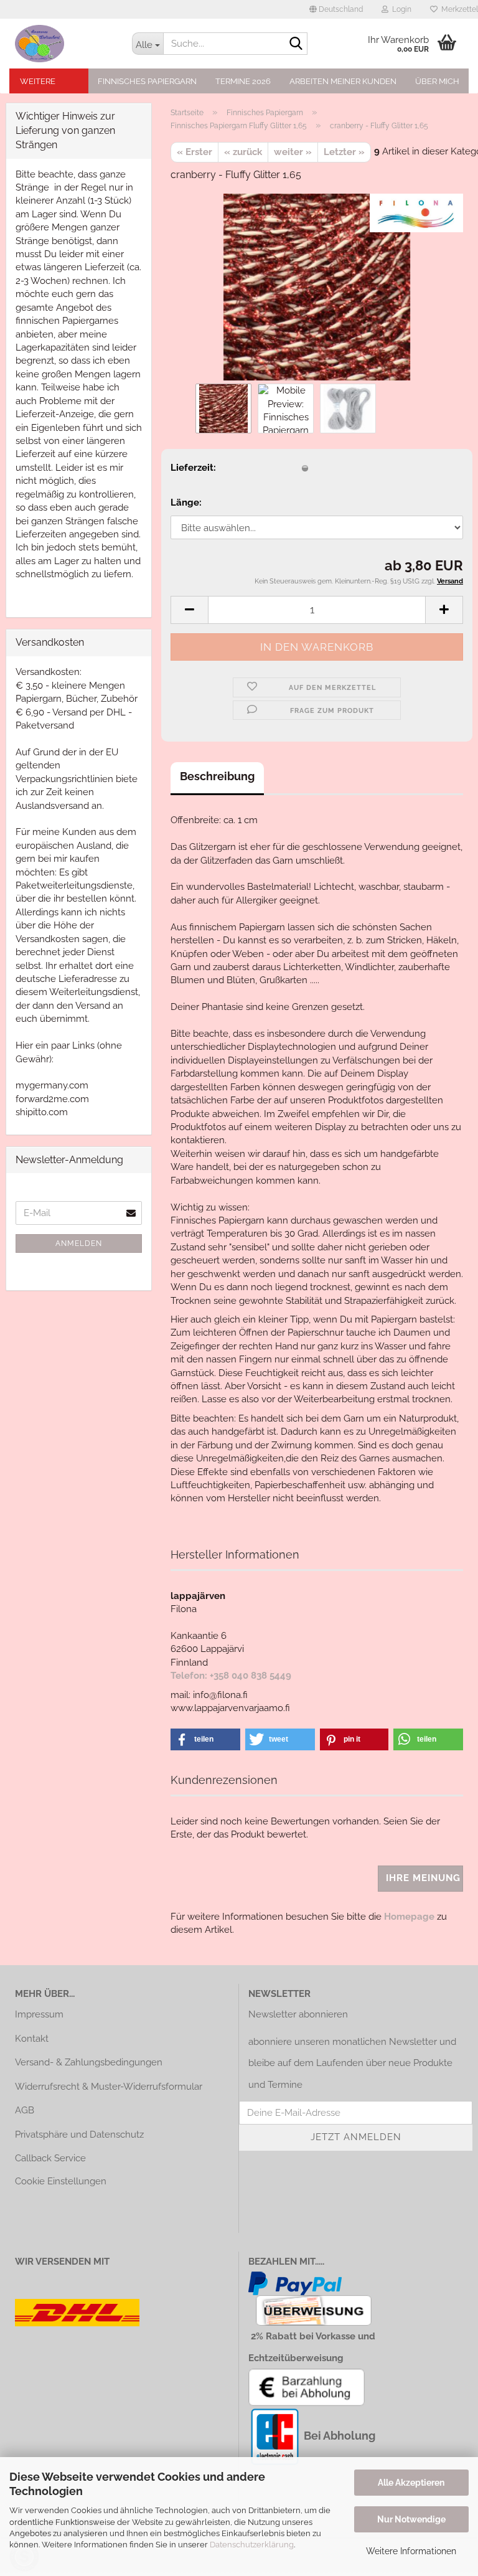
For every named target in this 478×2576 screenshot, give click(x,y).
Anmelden (79, 1243)
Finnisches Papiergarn (147, 81)
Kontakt (32, 2039)
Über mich (437, 81)
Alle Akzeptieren (411, 2483)
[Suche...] (296, 44)
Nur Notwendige (411, 2519)
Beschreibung (217, 776)
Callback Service (50, 2158)
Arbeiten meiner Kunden (343, 81)
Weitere (38, 81)
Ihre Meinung (423, 1878)
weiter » (293, 152)
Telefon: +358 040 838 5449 (231, 1676)
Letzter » (344, 152)
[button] (336, 9)
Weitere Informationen (411, 2551)
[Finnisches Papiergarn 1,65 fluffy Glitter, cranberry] (317, 286)
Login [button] (400, 9)
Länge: (186, 502)
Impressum (39, 2014)
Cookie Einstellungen (61, 2181)
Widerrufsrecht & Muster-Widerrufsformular (109, 2087)
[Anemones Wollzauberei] (64, 44)
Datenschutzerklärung (252, 2545)
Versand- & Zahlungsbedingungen (89, 2062)
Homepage (409, 1917)
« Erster (194, 152)
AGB (25, 2110)
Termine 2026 (243, 81)
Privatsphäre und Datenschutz (79, 2135)
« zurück (243, 152)
